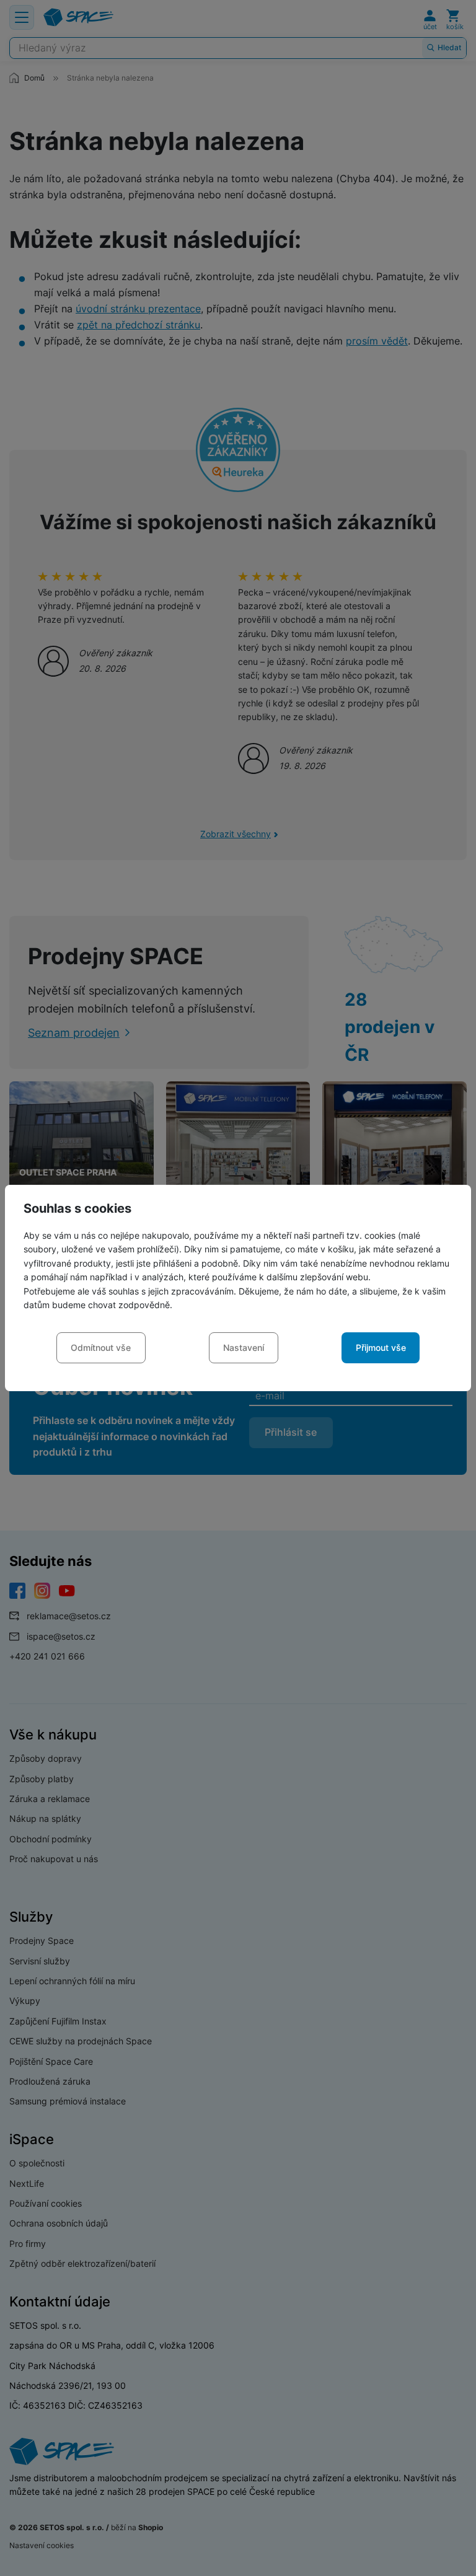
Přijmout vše (381, 1347)
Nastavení (244, 1347)
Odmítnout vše (101, 1347)
